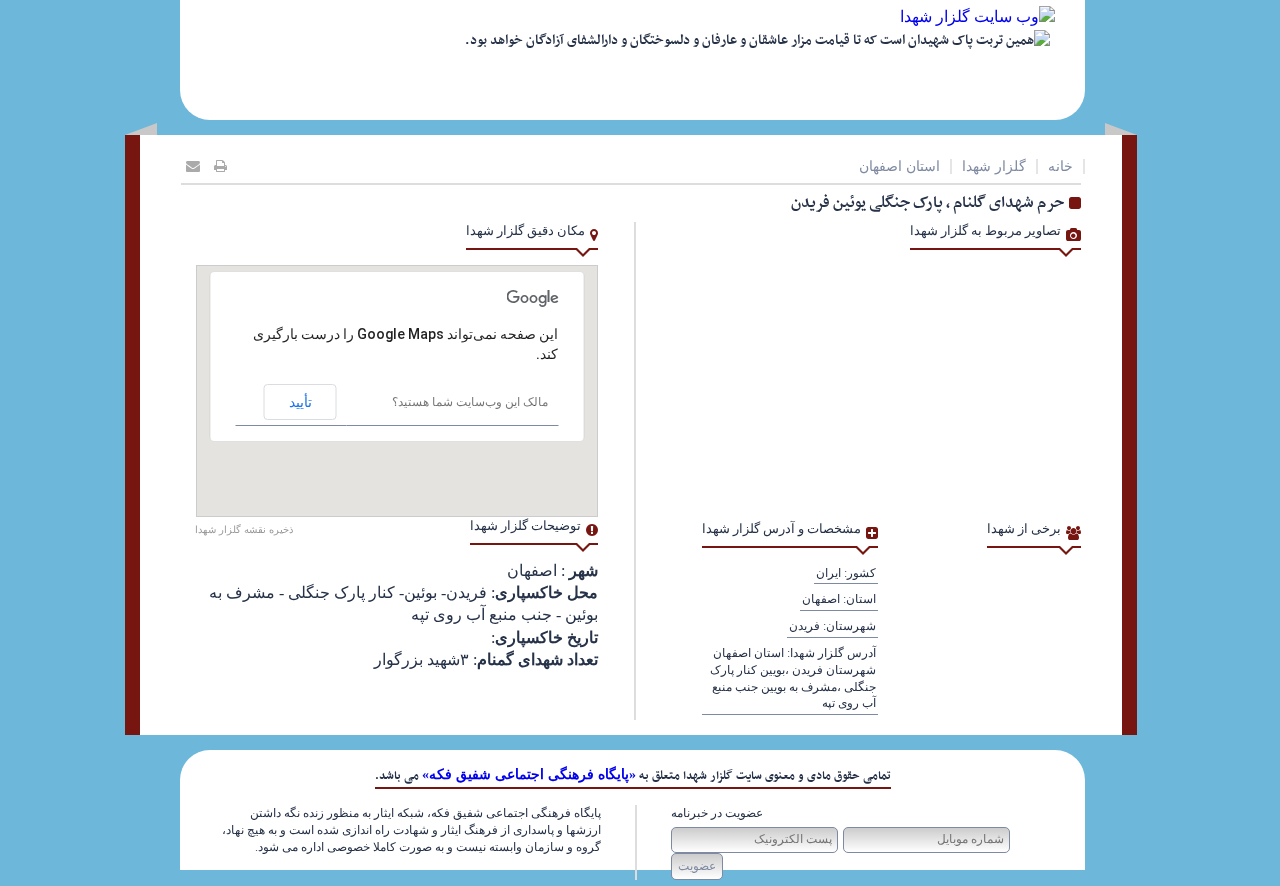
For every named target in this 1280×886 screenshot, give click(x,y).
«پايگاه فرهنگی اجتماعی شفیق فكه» (529, 774)
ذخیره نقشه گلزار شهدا (244, 529)
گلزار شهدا (994, 166)
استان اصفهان (899, 166)
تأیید (300, 402)
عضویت (697, 866)
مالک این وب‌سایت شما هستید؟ (470, 402)
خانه (1060, 166)
